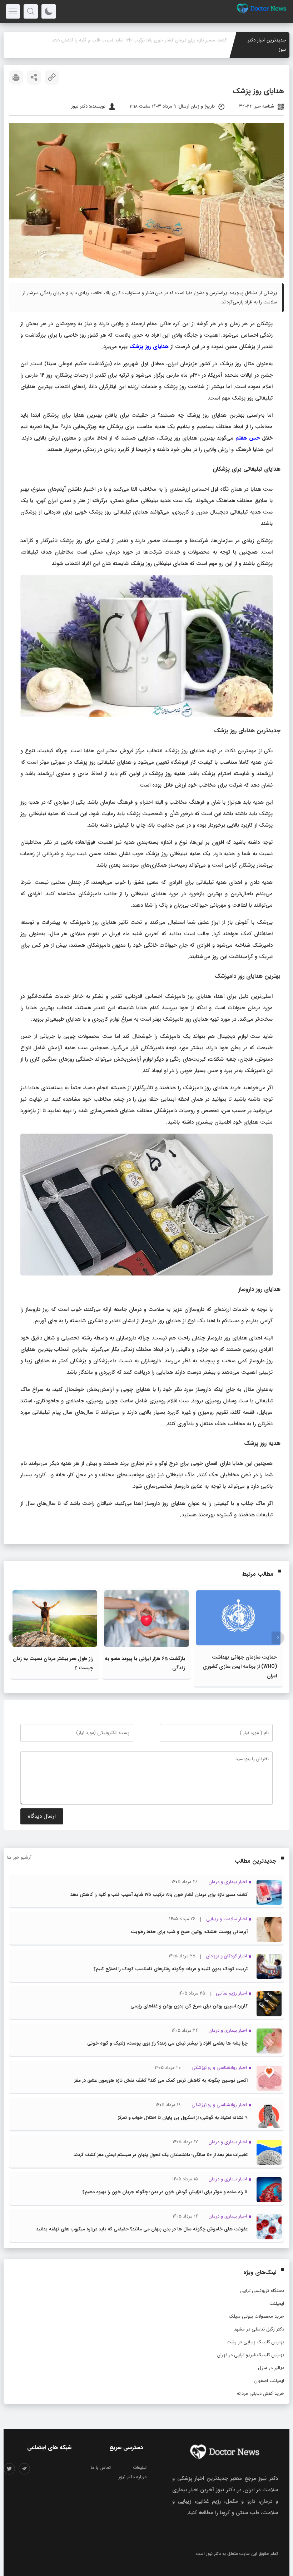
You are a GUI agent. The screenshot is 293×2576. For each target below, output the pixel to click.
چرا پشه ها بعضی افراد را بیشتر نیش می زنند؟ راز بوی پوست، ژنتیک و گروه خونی (167, 2043)
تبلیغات (140, 2468)
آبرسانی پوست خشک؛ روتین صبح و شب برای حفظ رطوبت (189, 1932)
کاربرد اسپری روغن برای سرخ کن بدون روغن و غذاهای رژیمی (189, 2006)
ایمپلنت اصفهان (269, 2381)
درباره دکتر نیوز (132, 2477)
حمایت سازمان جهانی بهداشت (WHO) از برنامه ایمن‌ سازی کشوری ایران (240, 1666)
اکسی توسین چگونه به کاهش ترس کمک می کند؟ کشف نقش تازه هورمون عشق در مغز (161, 2080)
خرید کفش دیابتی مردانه (260, 2394)
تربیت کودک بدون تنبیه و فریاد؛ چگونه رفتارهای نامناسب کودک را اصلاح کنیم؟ (171, 1969)
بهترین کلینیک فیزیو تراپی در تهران (251, 2355)
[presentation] (278, 1638)
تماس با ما (101, 2468)
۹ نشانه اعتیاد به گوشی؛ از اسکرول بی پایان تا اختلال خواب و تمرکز (183, 2118)
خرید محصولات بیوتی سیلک (257, 2316)
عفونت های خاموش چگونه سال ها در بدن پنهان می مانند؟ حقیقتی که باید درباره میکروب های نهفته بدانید (142, 2229)
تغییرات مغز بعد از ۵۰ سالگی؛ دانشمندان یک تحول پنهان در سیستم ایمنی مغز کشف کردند (161, 2155)
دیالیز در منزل (271, 2368)
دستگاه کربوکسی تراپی (262, 2291)
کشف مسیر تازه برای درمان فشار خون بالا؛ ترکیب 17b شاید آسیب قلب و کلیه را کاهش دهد (159, 1895)
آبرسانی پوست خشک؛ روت (200, 40)
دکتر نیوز (213, 2554)
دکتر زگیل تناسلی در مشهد (259, 2329)
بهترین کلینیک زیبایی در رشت (255, 2342)
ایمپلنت (277, 2303)
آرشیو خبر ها (19, 1857)
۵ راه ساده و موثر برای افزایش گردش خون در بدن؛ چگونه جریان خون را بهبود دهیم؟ (165, 2192)
